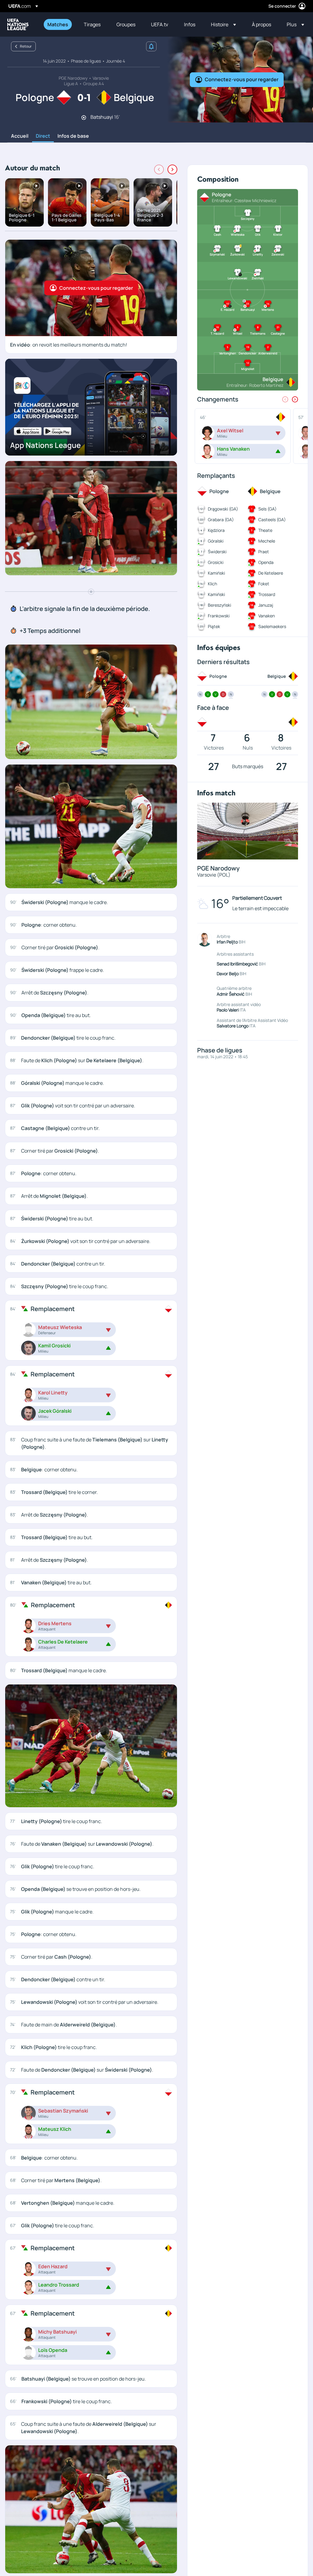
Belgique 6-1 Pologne (22, 217)
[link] (58, 24)
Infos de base (73, 136)
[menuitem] (58, 24)
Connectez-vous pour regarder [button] (242, 79)
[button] (223, 24)
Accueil (20, 136)
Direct (43, 136)
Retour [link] (26, 46)
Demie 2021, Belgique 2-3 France (150, 215)
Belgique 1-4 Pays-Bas (107, 217)
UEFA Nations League (18, 24)
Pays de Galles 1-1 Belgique (67, 217)
